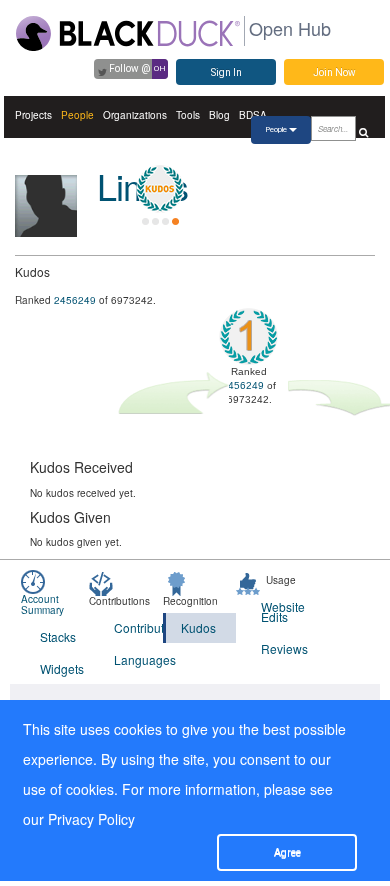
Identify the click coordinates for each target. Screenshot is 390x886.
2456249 (75, 300)
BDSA (253, 115)
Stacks (58, 636)
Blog (219, 115)
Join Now (334, 72)
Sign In (226, 72)
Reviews (284, 648)
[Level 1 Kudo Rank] (160, 189)
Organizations (135, 115)
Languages (138, 659)
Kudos (198, 627)
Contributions (138, 627)
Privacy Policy (91, 819)
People (77, 115)
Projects (33, 115)
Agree (287, 852)
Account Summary (42, 604)
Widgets (62, 668)
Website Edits (283, 611)
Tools (188, 115)
